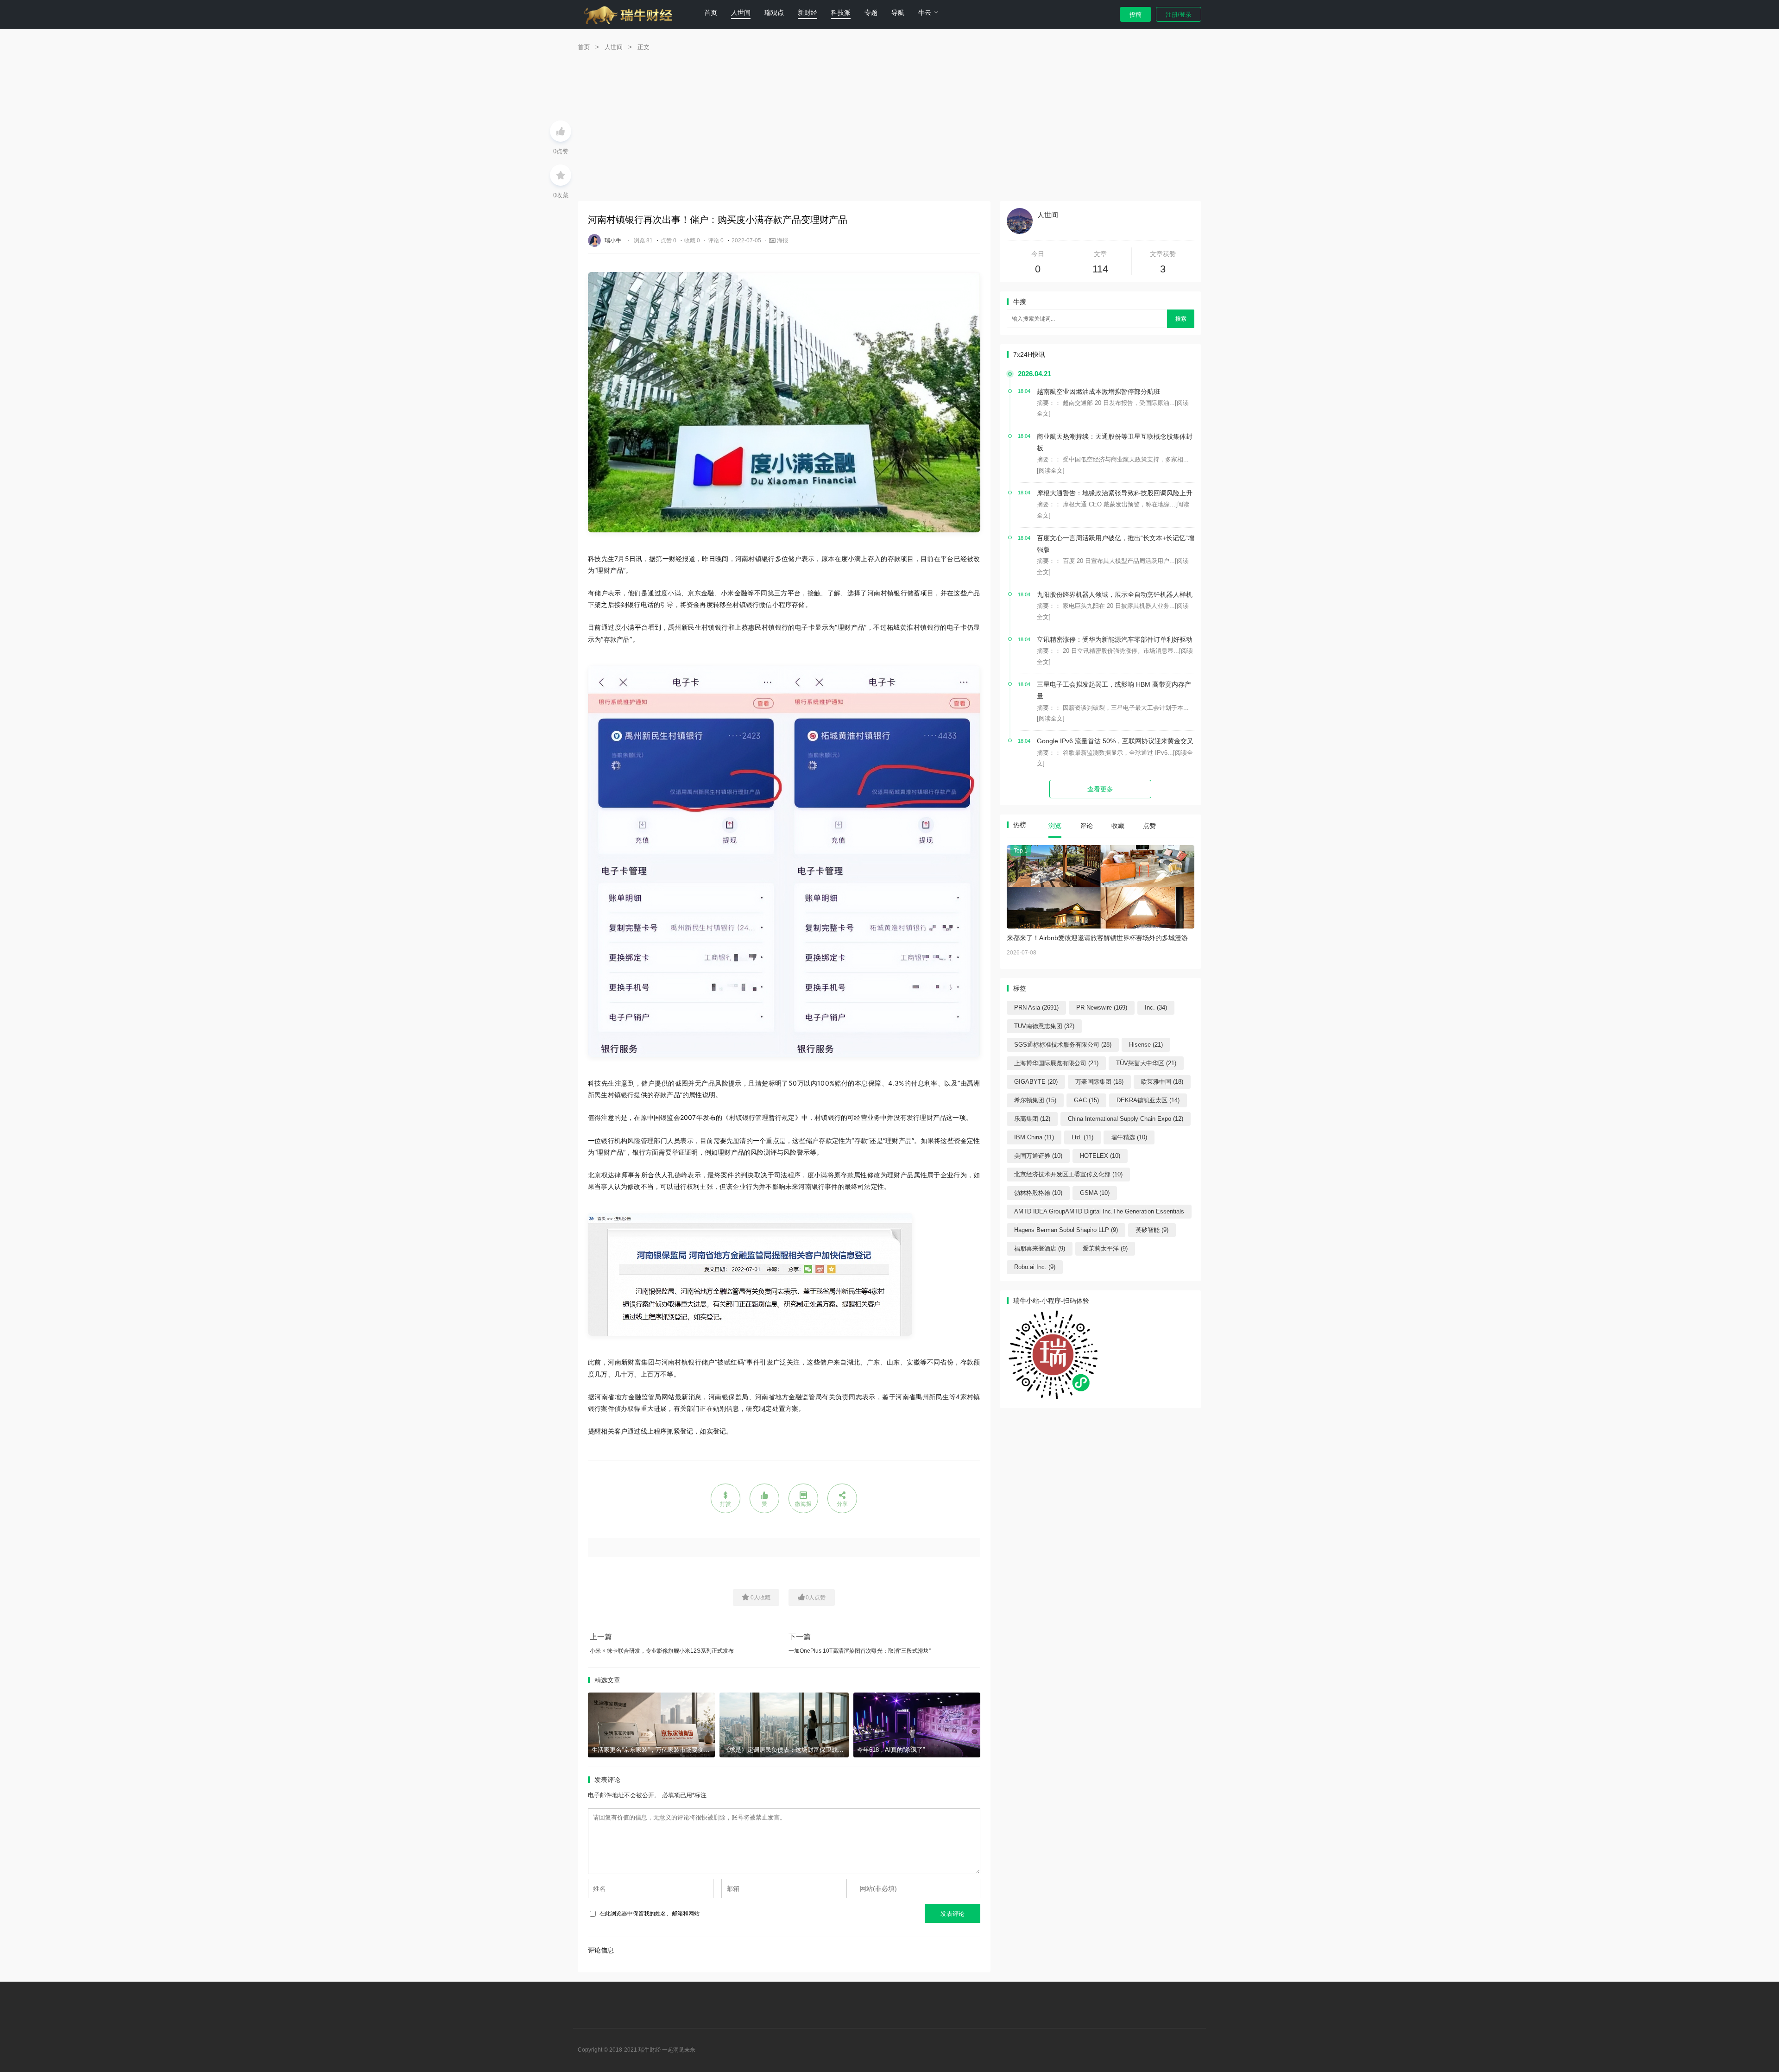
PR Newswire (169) (1102, 1008)
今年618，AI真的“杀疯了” (891, 1750)
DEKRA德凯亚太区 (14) (1148, 1100)
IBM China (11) (1034, 1137)
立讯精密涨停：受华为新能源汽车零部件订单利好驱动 (1115, 639)
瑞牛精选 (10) (1129, 1137)
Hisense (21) (1146, 1045)
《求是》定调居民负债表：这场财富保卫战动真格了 (792, 1750)
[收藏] (561, 175)
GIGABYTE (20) (1036, 1082)
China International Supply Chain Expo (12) (1126, 1119)
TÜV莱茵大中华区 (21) (1146, 1063)
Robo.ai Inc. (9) (1035, 1267)
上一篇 (601, 1637)
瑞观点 (774, 13)
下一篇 (800, 1637)
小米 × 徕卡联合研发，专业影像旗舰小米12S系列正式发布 (662, 1651)
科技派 (841, 13)
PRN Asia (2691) (1036, 1008)
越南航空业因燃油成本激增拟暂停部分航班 (1098, 392)
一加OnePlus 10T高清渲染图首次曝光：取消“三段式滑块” (860, 1651)
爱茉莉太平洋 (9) (1105, 1248)
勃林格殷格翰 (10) (1038, 1193)
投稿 (1136, 15)
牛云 (925, 13)
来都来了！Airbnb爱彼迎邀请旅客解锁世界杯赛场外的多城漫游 (1097, 938)
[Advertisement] (889, 132)
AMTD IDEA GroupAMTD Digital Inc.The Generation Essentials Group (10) (1099, 1213)
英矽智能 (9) (1152, 1230)
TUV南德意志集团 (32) (1044, 1026)
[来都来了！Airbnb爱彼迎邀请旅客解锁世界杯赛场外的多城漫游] (1101, 887)
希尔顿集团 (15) (1035, 1100)
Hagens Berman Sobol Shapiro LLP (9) (1066, 1230)
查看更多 (1100, 789)
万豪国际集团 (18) (1099, 1082)
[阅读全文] (1051, 471)
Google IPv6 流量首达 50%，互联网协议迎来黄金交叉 (1115, 741)
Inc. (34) (1156, 1008)
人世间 (741, 13)
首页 (711, 13)
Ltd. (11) (1082, 1137)
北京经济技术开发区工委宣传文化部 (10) (1068, 1174)
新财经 (807, 13)
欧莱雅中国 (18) (1162, 1082)
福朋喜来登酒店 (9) (1040, 1248)
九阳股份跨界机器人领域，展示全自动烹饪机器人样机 (1115, 594)
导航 (898, 13)
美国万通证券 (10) (1038, 1156)
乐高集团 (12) (1032, 1119)
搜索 (1181, 319)
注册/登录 (1179, 15)
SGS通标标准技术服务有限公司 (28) (1063, 1045)
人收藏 (760, 1598)
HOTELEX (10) (1100, 1156)
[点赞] (561, 131)
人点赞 (816, 1598)
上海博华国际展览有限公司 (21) (1056, 1063)
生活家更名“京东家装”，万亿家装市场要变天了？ (657, 1750)
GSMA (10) (1095, 1193)
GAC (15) (1086, 1100)
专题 (871, 13)
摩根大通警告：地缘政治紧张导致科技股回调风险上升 (1115, 493)
